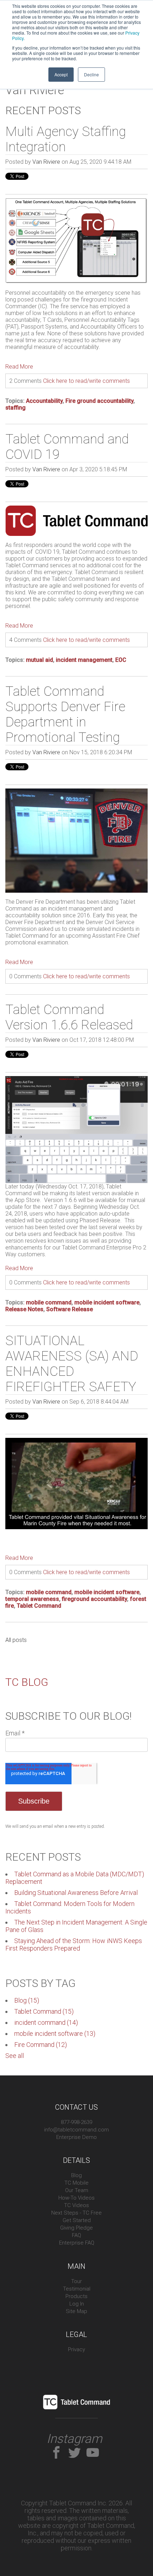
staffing (15, 408)
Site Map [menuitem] (76, 2311)
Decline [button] (91, 74)
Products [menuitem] (76, 2296)
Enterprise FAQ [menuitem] (77, 2243)
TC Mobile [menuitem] (76, 2183)
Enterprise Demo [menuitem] (76, 2137)
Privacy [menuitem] (76, 2349)
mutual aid (39, 660)
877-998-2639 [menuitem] (76, 2122)
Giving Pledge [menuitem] (76, 2228)
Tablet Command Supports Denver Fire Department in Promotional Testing (65, 714)
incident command (46, 2022)
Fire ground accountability (99, 401)
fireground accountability (94, 1599)
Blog (27, 2000)
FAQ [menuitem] (76, 2235)
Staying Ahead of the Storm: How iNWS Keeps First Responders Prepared (74, 1944)
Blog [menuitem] (76, 2175)
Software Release (70, 1309)
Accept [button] (61, 74)
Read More (19, 367)
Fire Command (41, 2045)
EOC (121, 660)
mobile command (49, 1302)
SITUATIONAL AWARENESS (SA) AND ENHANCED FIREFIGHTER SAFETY (72, 1364)
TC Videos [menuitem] (76, 2205)
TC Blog (27, 1682)
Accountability (44, 401)
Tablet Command (39, 1606)
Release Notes (24, 1309)
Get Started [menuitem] (77, 2220)
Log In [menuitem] (77, 2304)
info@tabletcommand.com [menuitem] (76, 2130)
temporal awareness (32, 1599)
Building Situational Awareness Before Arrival (76, 1893)
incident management (84, 660)
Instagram (74, 2439)
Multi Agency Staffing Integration (66, 139)
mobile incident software (107, 1302)
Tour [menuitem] (76, 2281)
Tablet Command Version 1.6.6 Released (69, 1017)
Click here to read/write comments (86, 381)
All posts (16, 1640)
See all (15, 2056)
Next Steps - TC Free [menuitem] (76, 2213)
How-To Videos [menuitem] (76, 2198)
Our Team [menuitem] (77, 2190)
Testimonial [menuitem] (77, 2289)
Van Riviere (46, 162)
